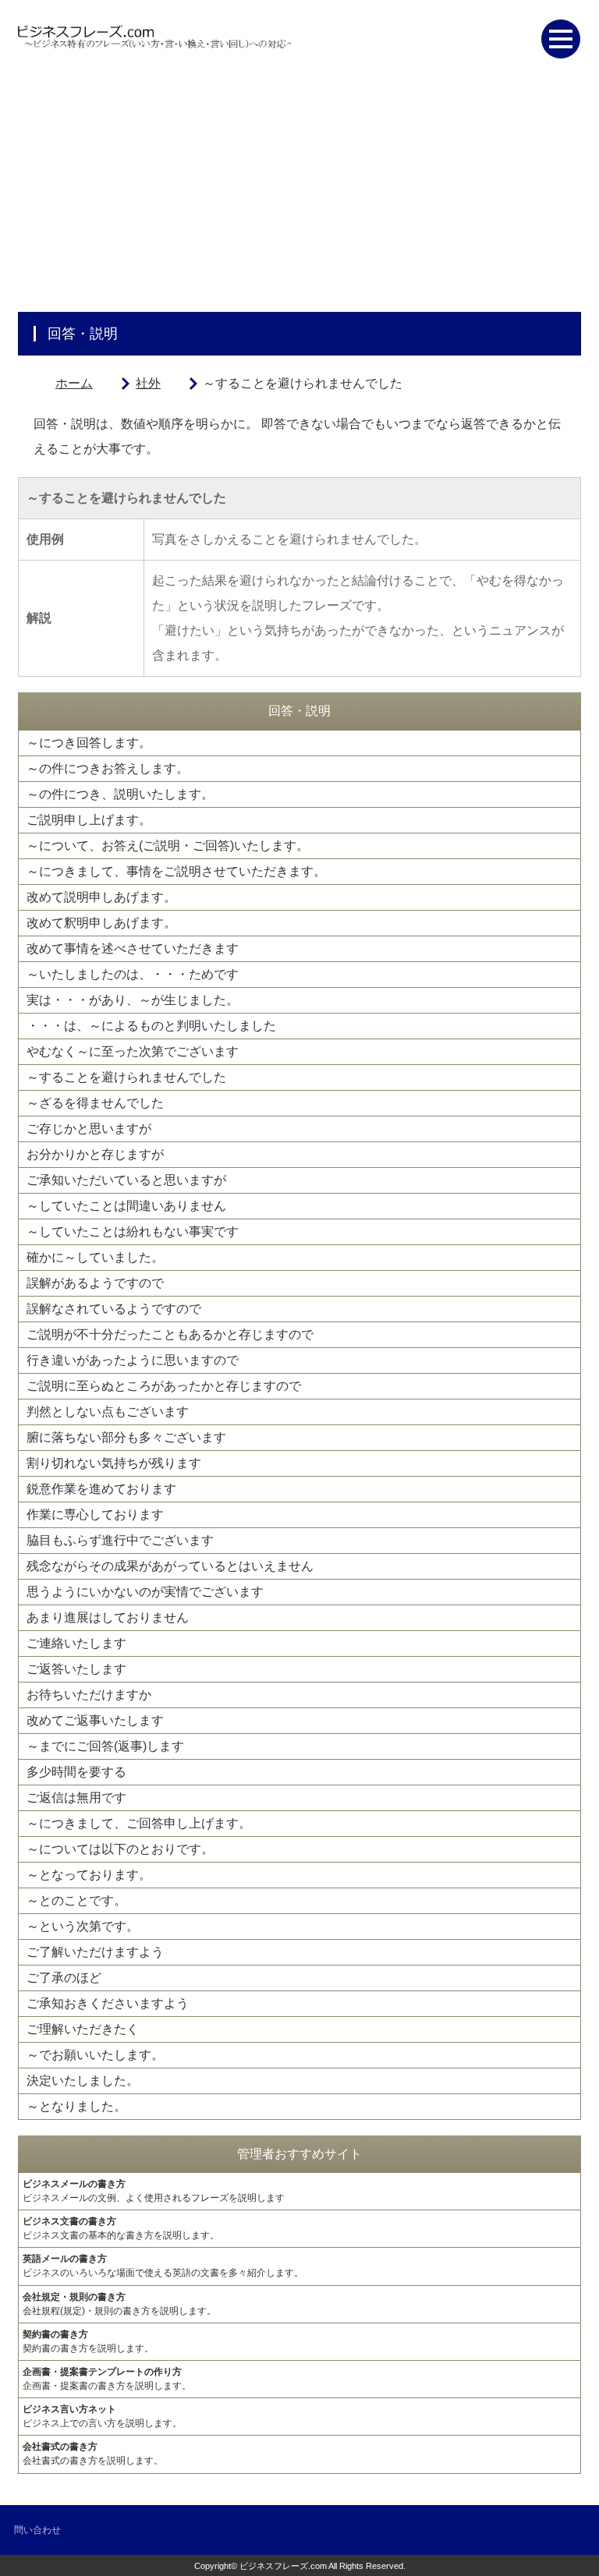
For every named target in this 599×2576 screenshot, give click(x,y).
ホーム (74, 383)
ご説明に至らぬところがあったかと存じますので (164, 1386)
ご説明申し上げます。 (89, 820)
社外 (148, 383)
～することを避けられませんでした (126, 1077)
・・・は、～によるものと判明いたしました (151, 1026)
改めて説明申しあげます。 (101, 897)
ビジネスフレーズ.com (283, 2566)
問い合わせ (37, 2530)
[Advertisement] (299, 195)
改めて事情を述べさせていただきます (133, 948)
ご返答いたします (76, 1669)
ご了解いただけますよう (95, 1952)
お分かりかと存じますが (95, 1154)
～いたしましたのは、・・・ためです (133, 974)
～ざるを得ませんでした (95, 1103)
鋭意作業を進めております (101, 1489)
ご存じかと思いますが (89, 1129)
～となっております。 (89, 1875)
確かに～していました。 (95, 1257)
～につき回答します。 (89, 743)
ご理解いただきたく (83, 2029)
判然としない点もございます (108, 1412)
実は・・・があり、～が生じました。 (133, 1000)
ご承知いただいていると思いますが (126, 1180)
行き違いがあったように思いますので (133, 1360)
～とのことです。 (76, 1900)
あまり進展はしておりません (108, 1617)
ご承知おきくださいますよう (108, 2003)
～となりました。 (76, 2106)
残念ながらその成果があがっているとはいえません (170, 1566)
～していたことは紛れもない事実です (133, 1231)
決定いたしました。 (83, 2081)
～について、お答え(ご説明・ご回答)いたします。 (168, 846)
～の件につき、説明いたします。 (120, 794)
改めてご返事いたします (95, 1720)
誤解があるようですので (95, 1283)
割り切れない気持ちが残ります (114, 1463)
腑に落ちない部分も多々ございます (126, 1437)
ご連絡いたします (76, 1643)
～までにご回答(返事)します (105, 1746)
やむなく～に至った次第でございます (133, 1051)
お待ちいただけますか (89, 1695)
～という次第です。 (83, 1926)
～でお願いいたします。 (95, 2055)
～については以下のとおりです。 (120, 1849)
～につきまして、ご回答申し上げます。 (139, 1823)
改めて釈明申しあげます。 (101, 923)
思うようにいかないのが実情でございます (145, 1592)
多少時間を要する (76, 1772)
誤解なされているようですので (114, 1309)
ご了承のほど (64, 1978)
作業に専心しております (95, 1514)
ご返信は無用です (76, 1798)
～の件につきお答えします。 (108, 768)
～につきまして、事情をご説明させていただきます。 (176, 871)
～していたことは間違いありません (126, 1206)
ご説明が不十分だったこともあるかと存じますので (170, 1334)
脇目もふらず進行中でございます (120, 1540)
